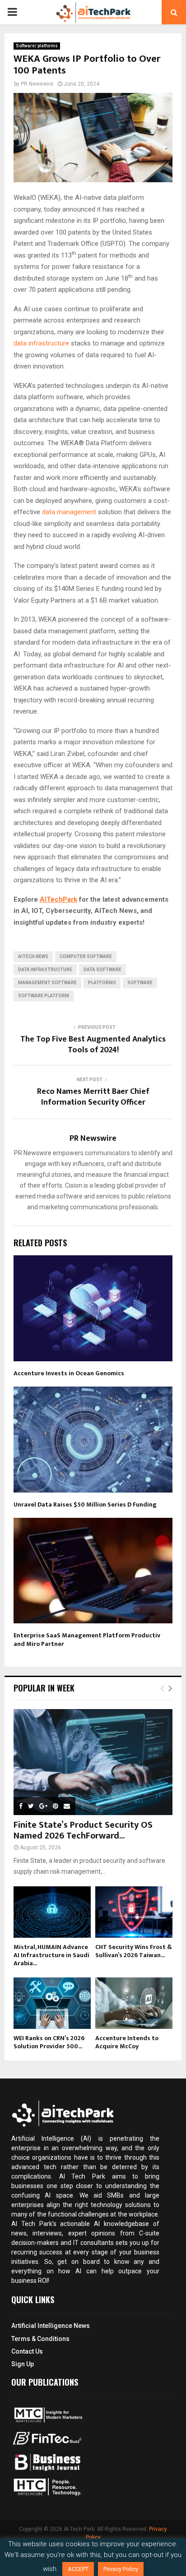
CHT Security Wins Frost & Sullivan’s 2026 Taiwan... (134, 1951)
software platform (44, 996)
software (140, 983)
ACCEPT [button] (78, 2569)
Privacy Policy (121, 2569)
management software (47, 983)
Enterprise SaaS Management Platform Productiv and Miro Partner (87, 1639)
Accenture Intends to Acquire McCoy (127, 2042)
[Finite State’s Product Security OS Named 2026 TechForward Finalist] (93, 1762)
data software (102, 970)
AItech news (33, 956)
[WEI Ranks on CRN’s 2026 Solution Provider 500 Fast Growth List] (52, 2003)
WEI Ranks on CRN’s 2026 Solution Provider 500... (49, 2042)
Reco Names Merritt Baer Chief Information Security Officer (93, 1097)
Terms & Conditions (40, 2339)
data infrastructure (41, 343)
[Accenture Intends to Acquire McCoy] (134, 2003)
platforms (102, 983)
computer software (86, 956)
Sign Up (23, 2364)
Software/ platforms (37, 46)
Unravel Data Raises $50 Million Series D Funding (85, 1505)
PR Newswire (37, 84)
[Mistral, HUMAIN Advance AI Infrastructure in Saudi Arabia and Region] (52, 1912)
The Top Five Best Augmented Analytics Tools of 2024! (93, 1045)
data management (69, 512)
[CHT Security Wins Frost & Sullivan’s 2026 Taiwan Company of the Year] (134, 1912)
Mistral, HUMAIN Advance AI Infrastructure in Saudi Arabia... (51, 1955)
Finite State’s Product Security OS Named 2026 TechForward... (83, 1830)
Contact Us (27, 2351)
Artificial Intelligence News (51, 2326)
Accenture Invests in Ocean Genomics (69, 1373)
